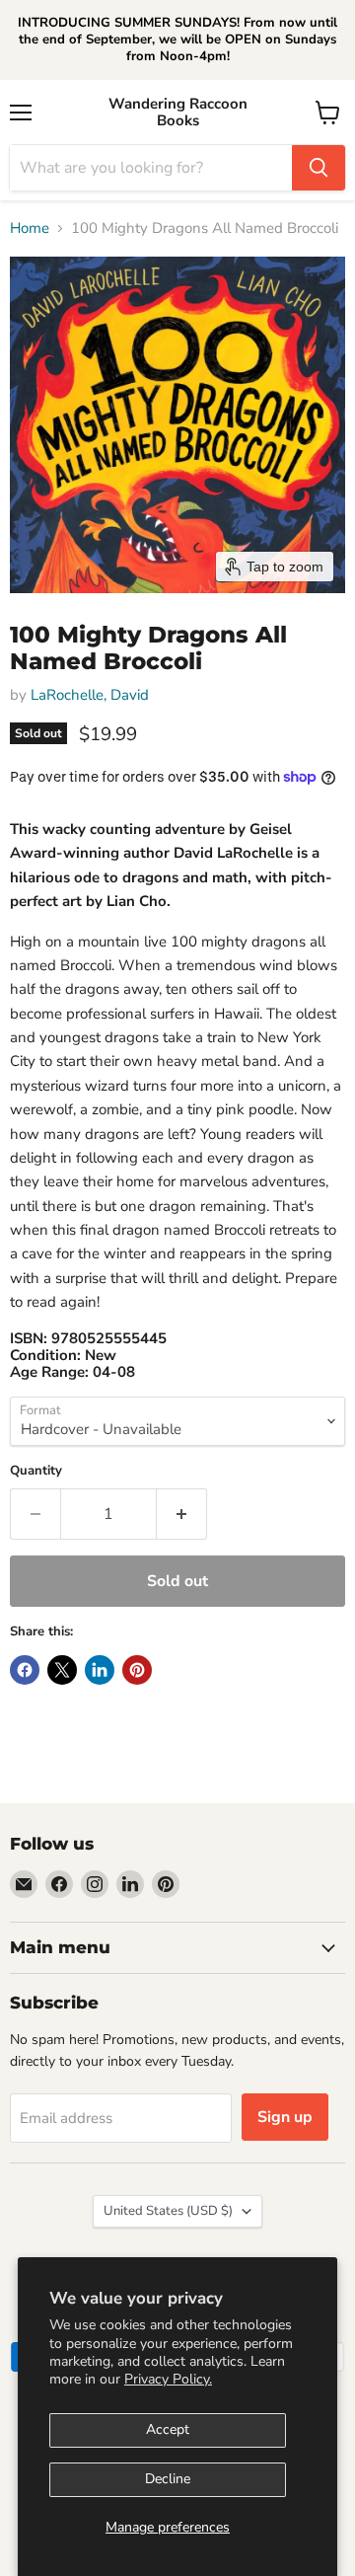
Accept (168, 2429)
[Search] (319, 168)
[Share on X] (62, 1670)
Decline (168, 2479)
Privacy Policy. (168, 2379)
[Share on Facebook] (25, 1670)
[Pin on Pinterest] (137, 1670)
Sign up (285, 2117)
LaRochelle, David (90, 695)
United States (168, 2211)
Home (30, 228)
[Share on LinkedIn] (100, 1670)
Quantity (36, 1471)
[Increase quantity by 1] (182, 1514)
